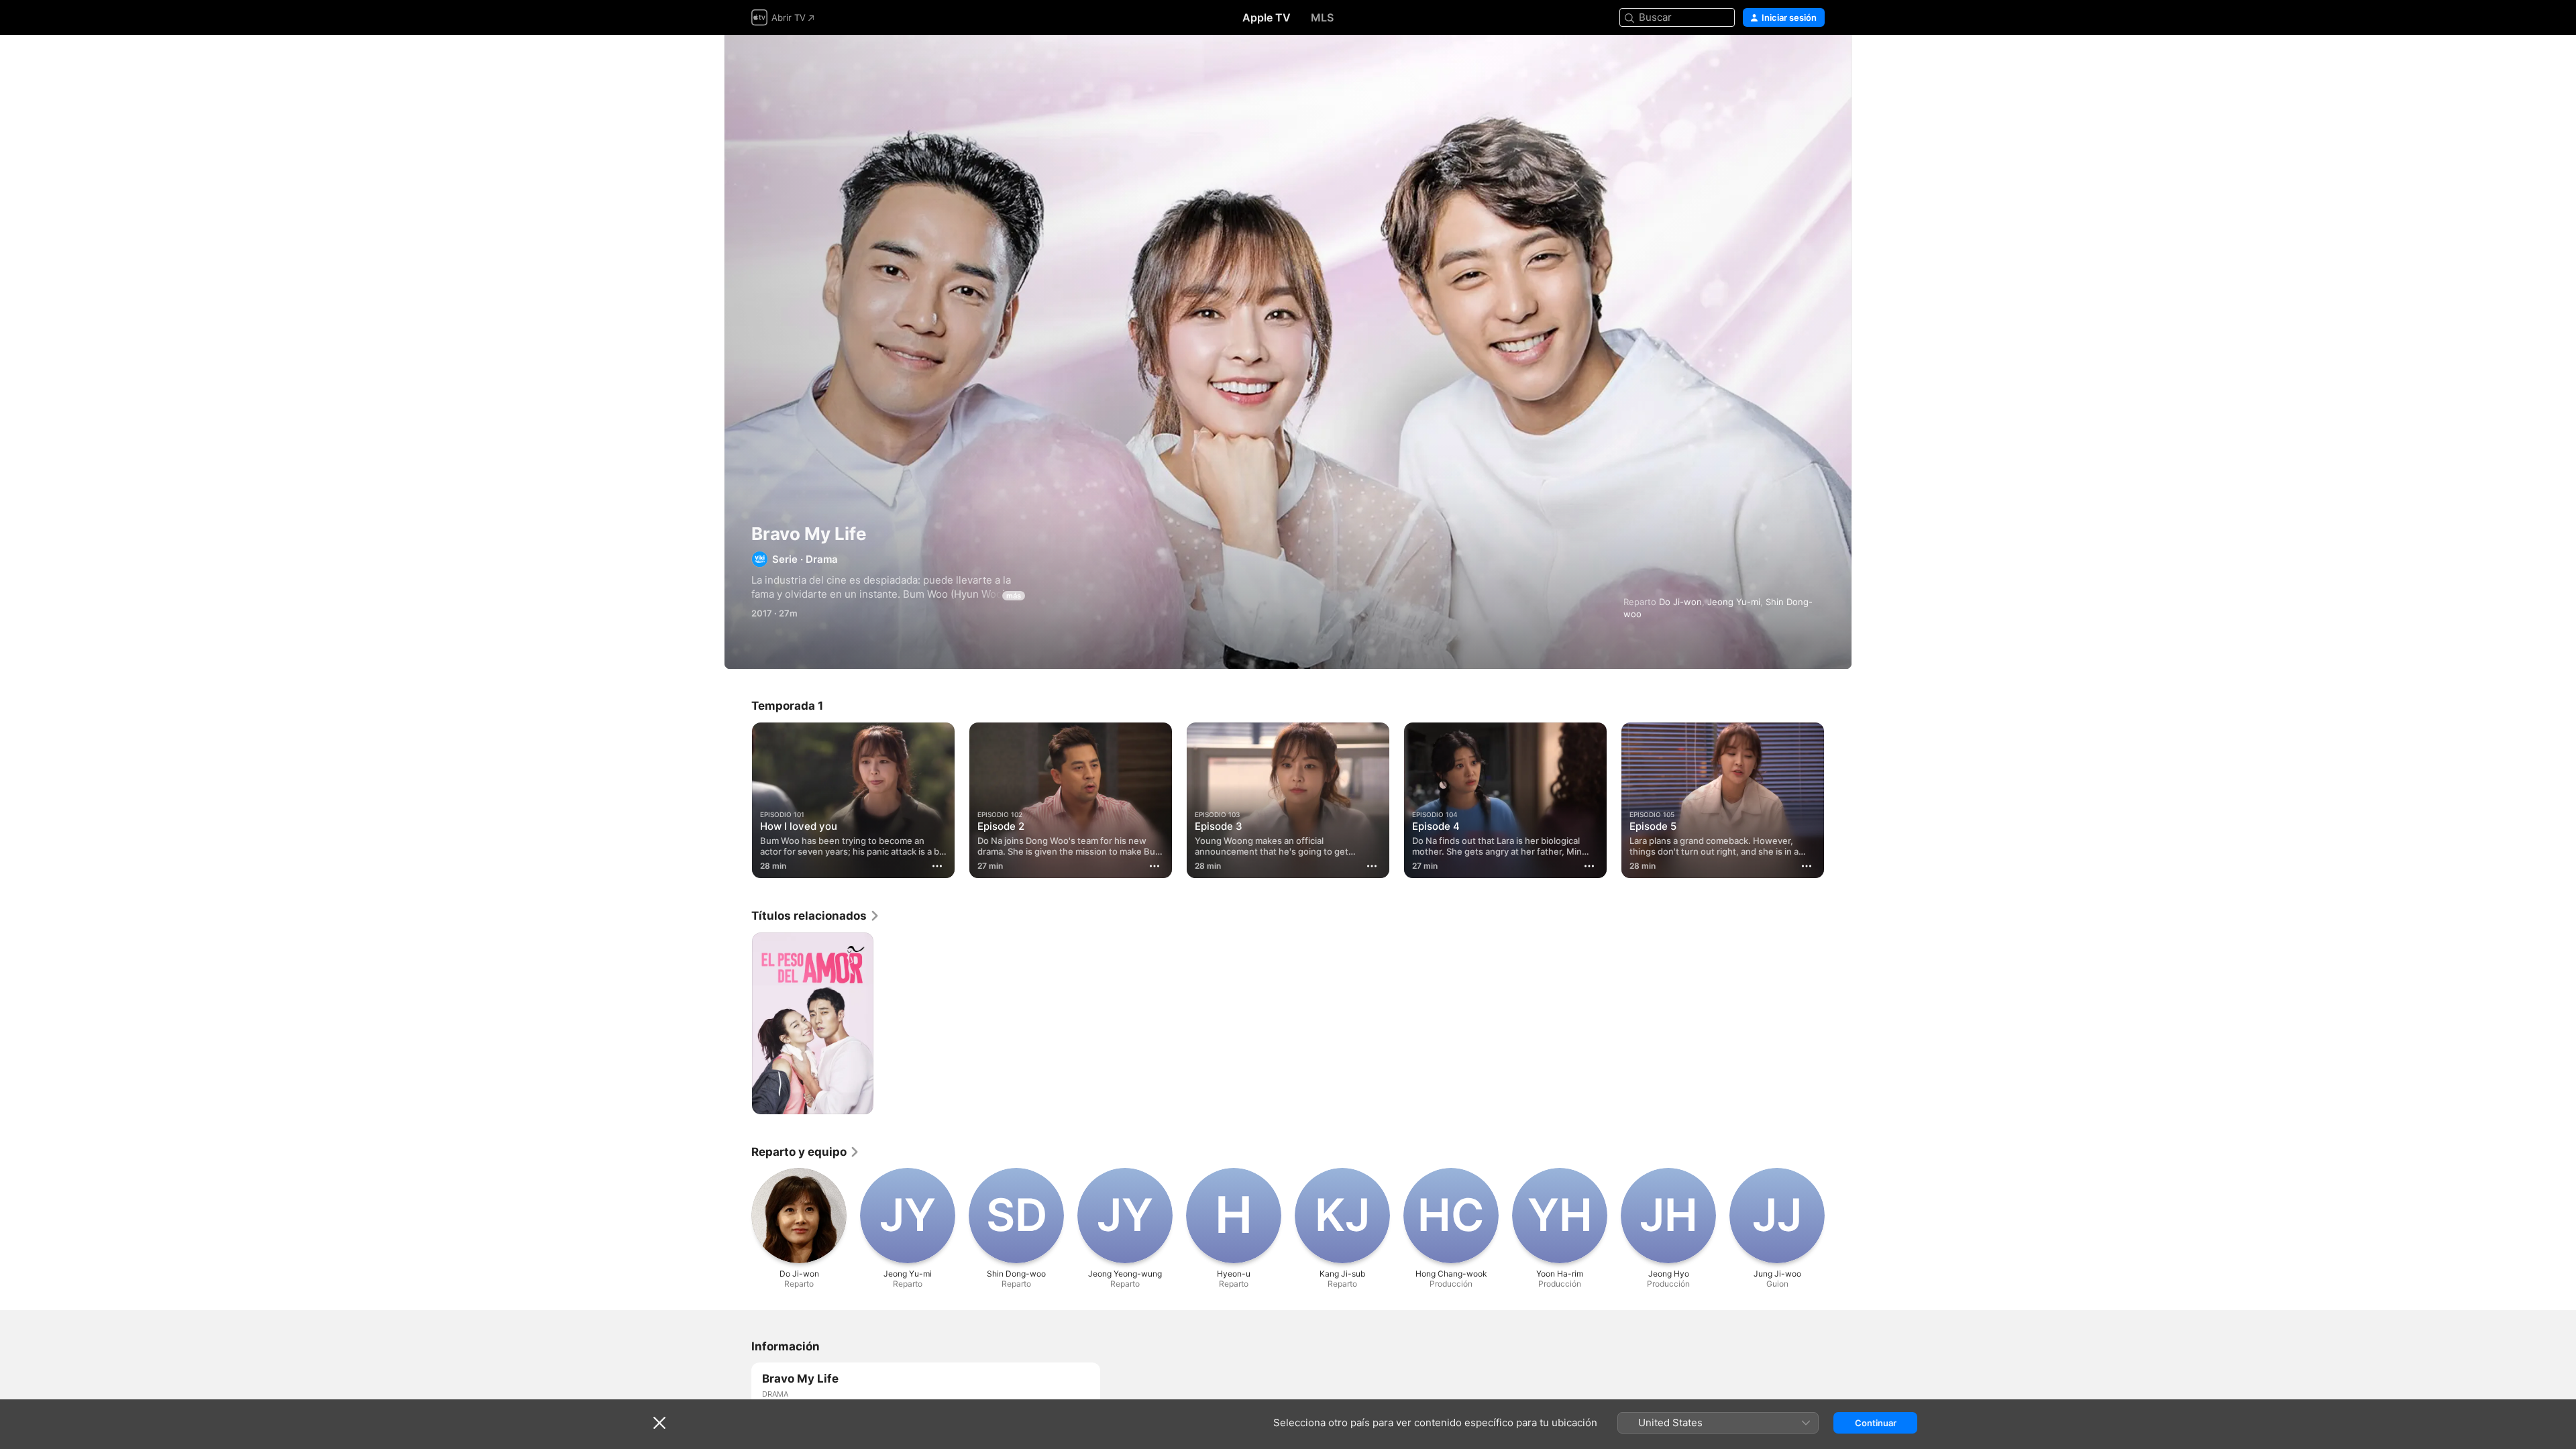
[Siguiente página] (1838, 800)
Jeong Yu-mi (1734, 602)
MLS (1322, 17)
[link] (816, 916)
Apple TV (1267, 17)
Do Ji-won (1680, 602)
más (1014, 596)
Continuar (1876, 1423)
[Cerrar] (659, 1423)
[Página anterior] (738, 800)
